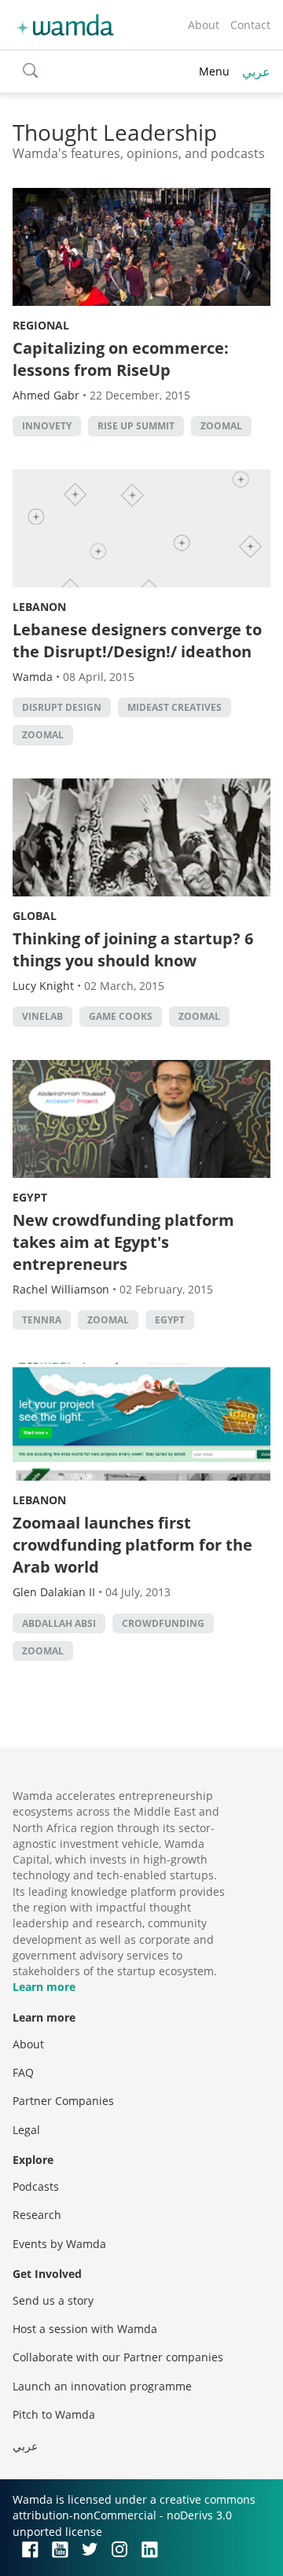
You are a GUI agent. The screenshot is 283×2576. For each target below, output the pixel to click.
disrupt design (62, 707)
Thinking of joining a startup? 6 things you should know (133, 949)
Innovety (47, 426)
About (204, 25)
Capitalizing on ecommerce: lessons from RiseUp (121, 359)
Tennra (42, 1320)
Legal (26, 2130)
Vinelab (42, 1016)
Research (37, 2215)
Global (35, 916)
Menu (214, 71)
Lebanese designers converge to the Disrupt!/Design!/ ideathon (137, 640)
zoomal (221, 426)
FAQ (23, 2072)
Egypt (30, 1197)
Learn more (44, 1987)
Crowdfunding (163, 1623)
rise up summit (136, 426)
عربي (256, 72)
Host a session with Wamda (85, 2329)
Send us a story (53, 2300)
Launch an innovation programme (102, 2386)
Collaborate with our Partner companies (118, 2357)
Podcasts (36, 2186)
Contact (250, 25)
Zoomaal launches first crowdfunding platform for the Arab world (132, 1545)
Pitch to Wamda (54, 2414)
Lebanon (39, 607)
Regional (41, 325)
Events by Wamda (59, 2244)
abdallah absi (59, 1623)
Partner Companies (63, 2101)
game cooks (121, 1016)
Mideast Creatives (175, 707)
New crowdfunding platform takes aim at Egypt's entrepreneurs (123, 1242)
